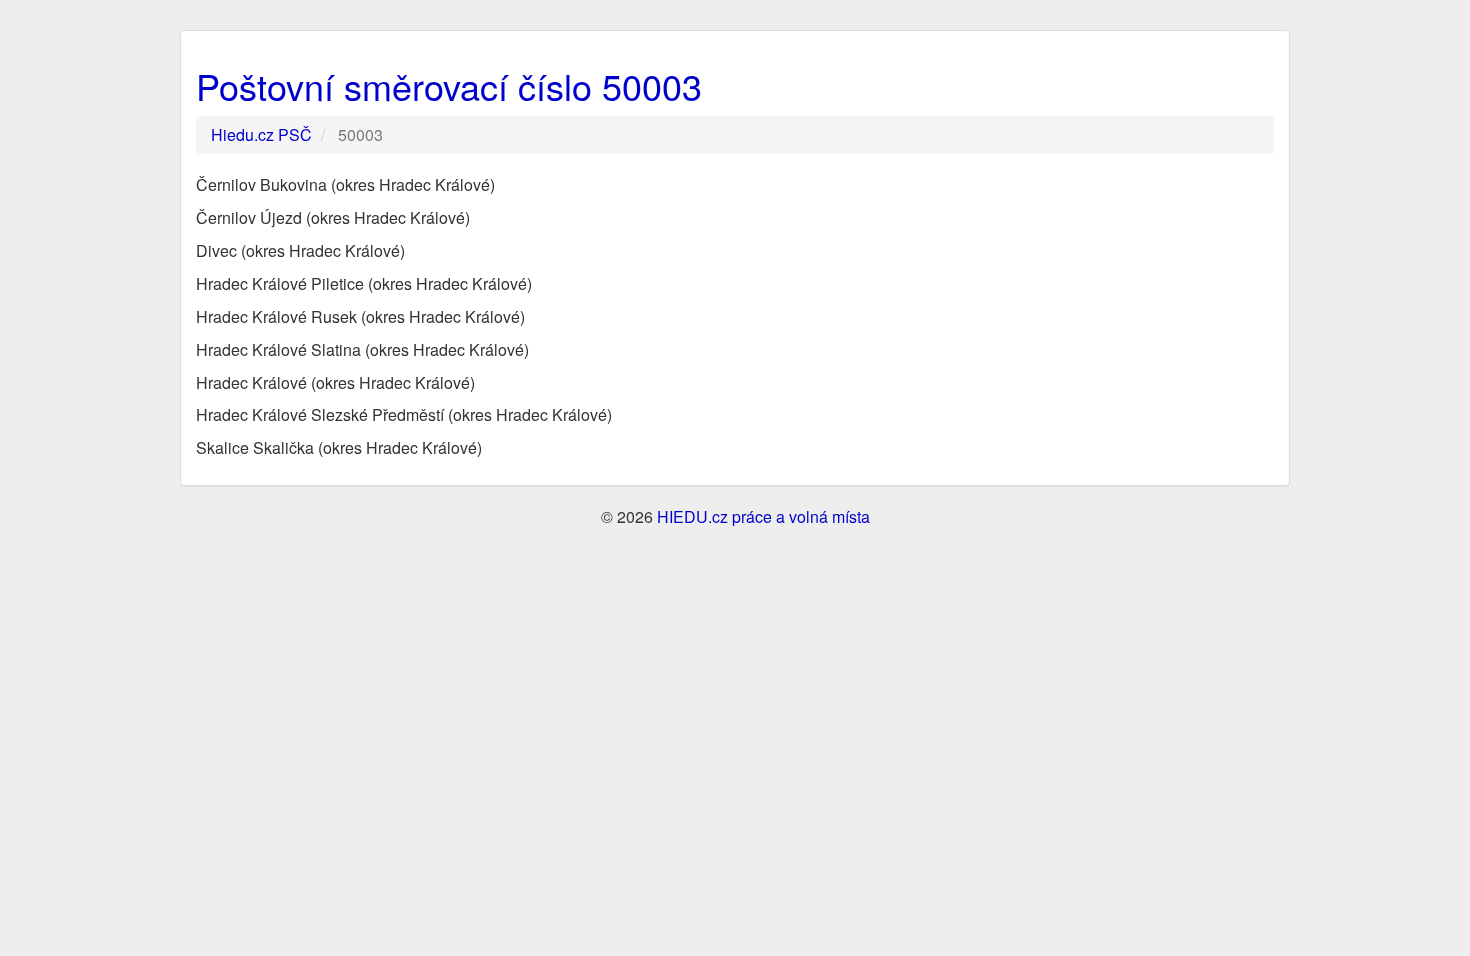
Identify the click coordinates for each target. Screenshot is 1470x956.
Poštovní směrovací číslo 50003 (449, 85)
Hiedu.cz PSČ (261, 134)
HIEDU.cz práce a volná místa (763, 516)
